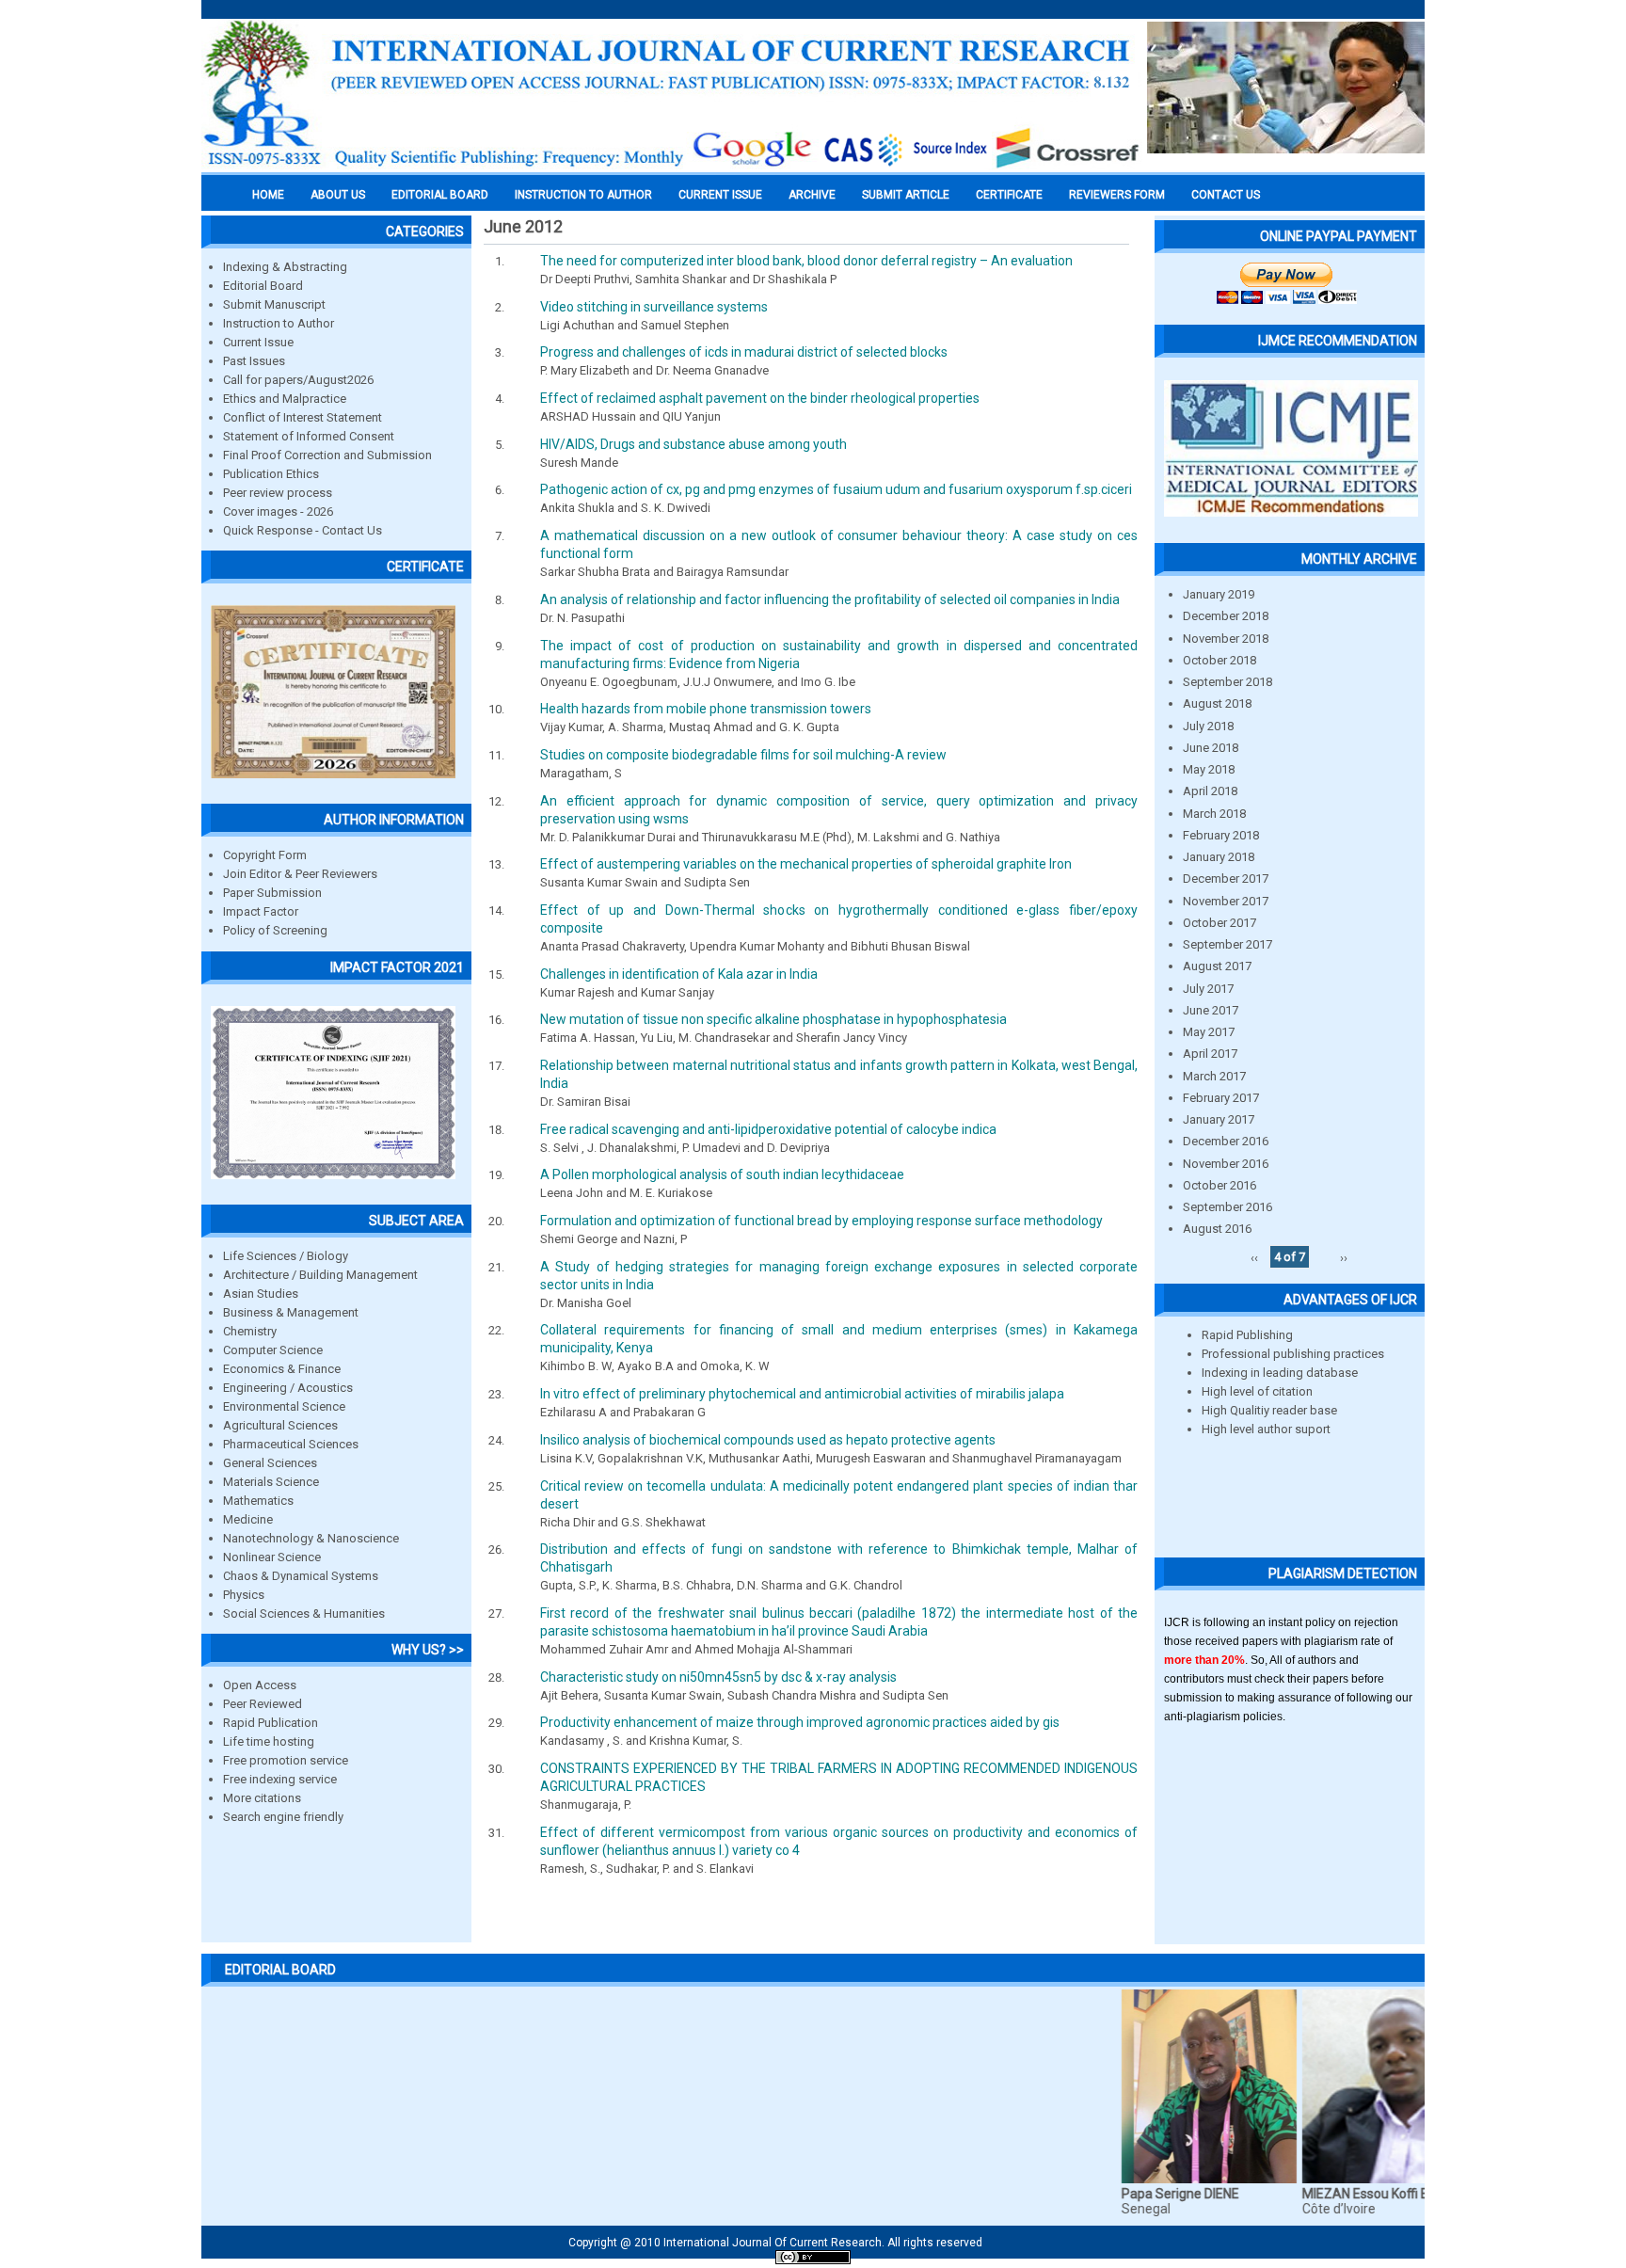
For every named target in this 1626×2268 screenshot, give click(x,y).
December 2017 (1226, 878)
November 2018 (1226, 639)
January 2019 (1219, 594)
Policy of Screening (275, 930)
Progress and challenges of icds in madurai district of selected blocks (744, 352)
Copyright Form (265, 855)
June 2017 (1211, 1010)
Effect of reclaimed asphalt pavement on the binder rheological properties (760, 398)
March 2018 (1214, 814)
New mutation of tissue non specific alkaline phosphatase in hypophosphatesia (773, 1019)
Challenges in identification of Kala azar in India (679, 974)
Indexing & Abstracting (285, 267)
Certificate (1009, 195)
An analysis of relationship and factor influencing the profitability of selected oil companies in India (830, 599)
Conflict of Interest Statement (303, 417)
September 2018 (1227, 682)
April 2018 (1210, 791)
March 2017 (1214, 1076)
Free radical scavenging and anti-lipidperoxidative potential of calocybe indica (768, 1129)
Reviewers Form (1117, 195)
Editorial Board (263, 286)
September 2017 (1227, 944)
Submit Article (906, 195)
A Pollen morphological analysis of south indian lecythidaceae (722, 1174)
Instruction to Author (279, 323)
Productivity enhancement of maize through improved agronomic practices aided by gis (800, 1722)
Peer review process (278, 493)
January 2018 (1219, 857)
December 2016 (1226, 1141)
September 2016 (1227, 1207)
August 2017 (1217, 966)
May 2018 (1209, 769)
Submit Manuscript (274, 304)
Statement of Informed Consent (309, 436)
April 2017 (1210, 1054)
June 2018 (1211, 748)
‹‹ (1254, 1257)
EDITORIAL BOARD (440, 195)
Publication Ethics (271, 474)
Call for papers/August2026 (298, 380)
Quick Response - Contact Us (303, 530)
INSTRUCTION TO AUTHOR (583, 195)
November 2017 (1226, 901)
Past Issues (254, 361)
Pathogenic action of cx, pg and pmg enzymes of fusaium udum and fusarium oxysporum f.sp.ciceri (836, 489)
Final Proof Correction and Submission (327, 455)
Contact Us (1226, 195)
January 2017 (1219, 1119)
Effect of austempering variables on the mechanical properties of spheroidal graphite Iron (806, 864)
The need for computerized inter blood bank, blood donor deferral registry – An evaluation (806, 261)
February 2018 (1221, 835)
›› (1344, 1257)
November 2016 (1226, 1164)
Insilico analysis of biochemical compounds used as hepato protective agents (768, 1440)
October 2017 (1219, 923)
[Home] (672, 167)
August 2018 (1217, 703)
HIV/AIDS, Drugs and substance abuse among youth (693, 444)
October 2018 (1219, 660)
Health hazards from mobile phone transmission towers (706, 709)
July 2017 (1208, 989)
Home (268, 195)
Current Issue (720, 195)
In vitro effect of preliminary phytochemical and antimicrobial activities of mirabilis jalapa (802, 1394)
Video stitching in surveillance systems (654, 307)
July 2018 (1208, 726)
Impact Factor (261, 911)
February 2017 (1221, 1098)
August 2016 (1217, 1229)
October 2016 (1219, 1185)
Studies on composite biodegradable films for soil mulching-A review (743, 755)
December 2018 (1226, 616)
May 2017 (1209, 1032)
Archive (812, 195)
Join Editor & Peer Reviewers (300, 874)
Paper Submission (272, 893)
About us (338, 195)
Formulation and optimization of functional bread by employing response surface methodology (821, 1221)
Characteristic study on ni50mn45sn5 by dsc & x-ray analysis (718, 1677)
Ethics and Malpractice (285, 399)
